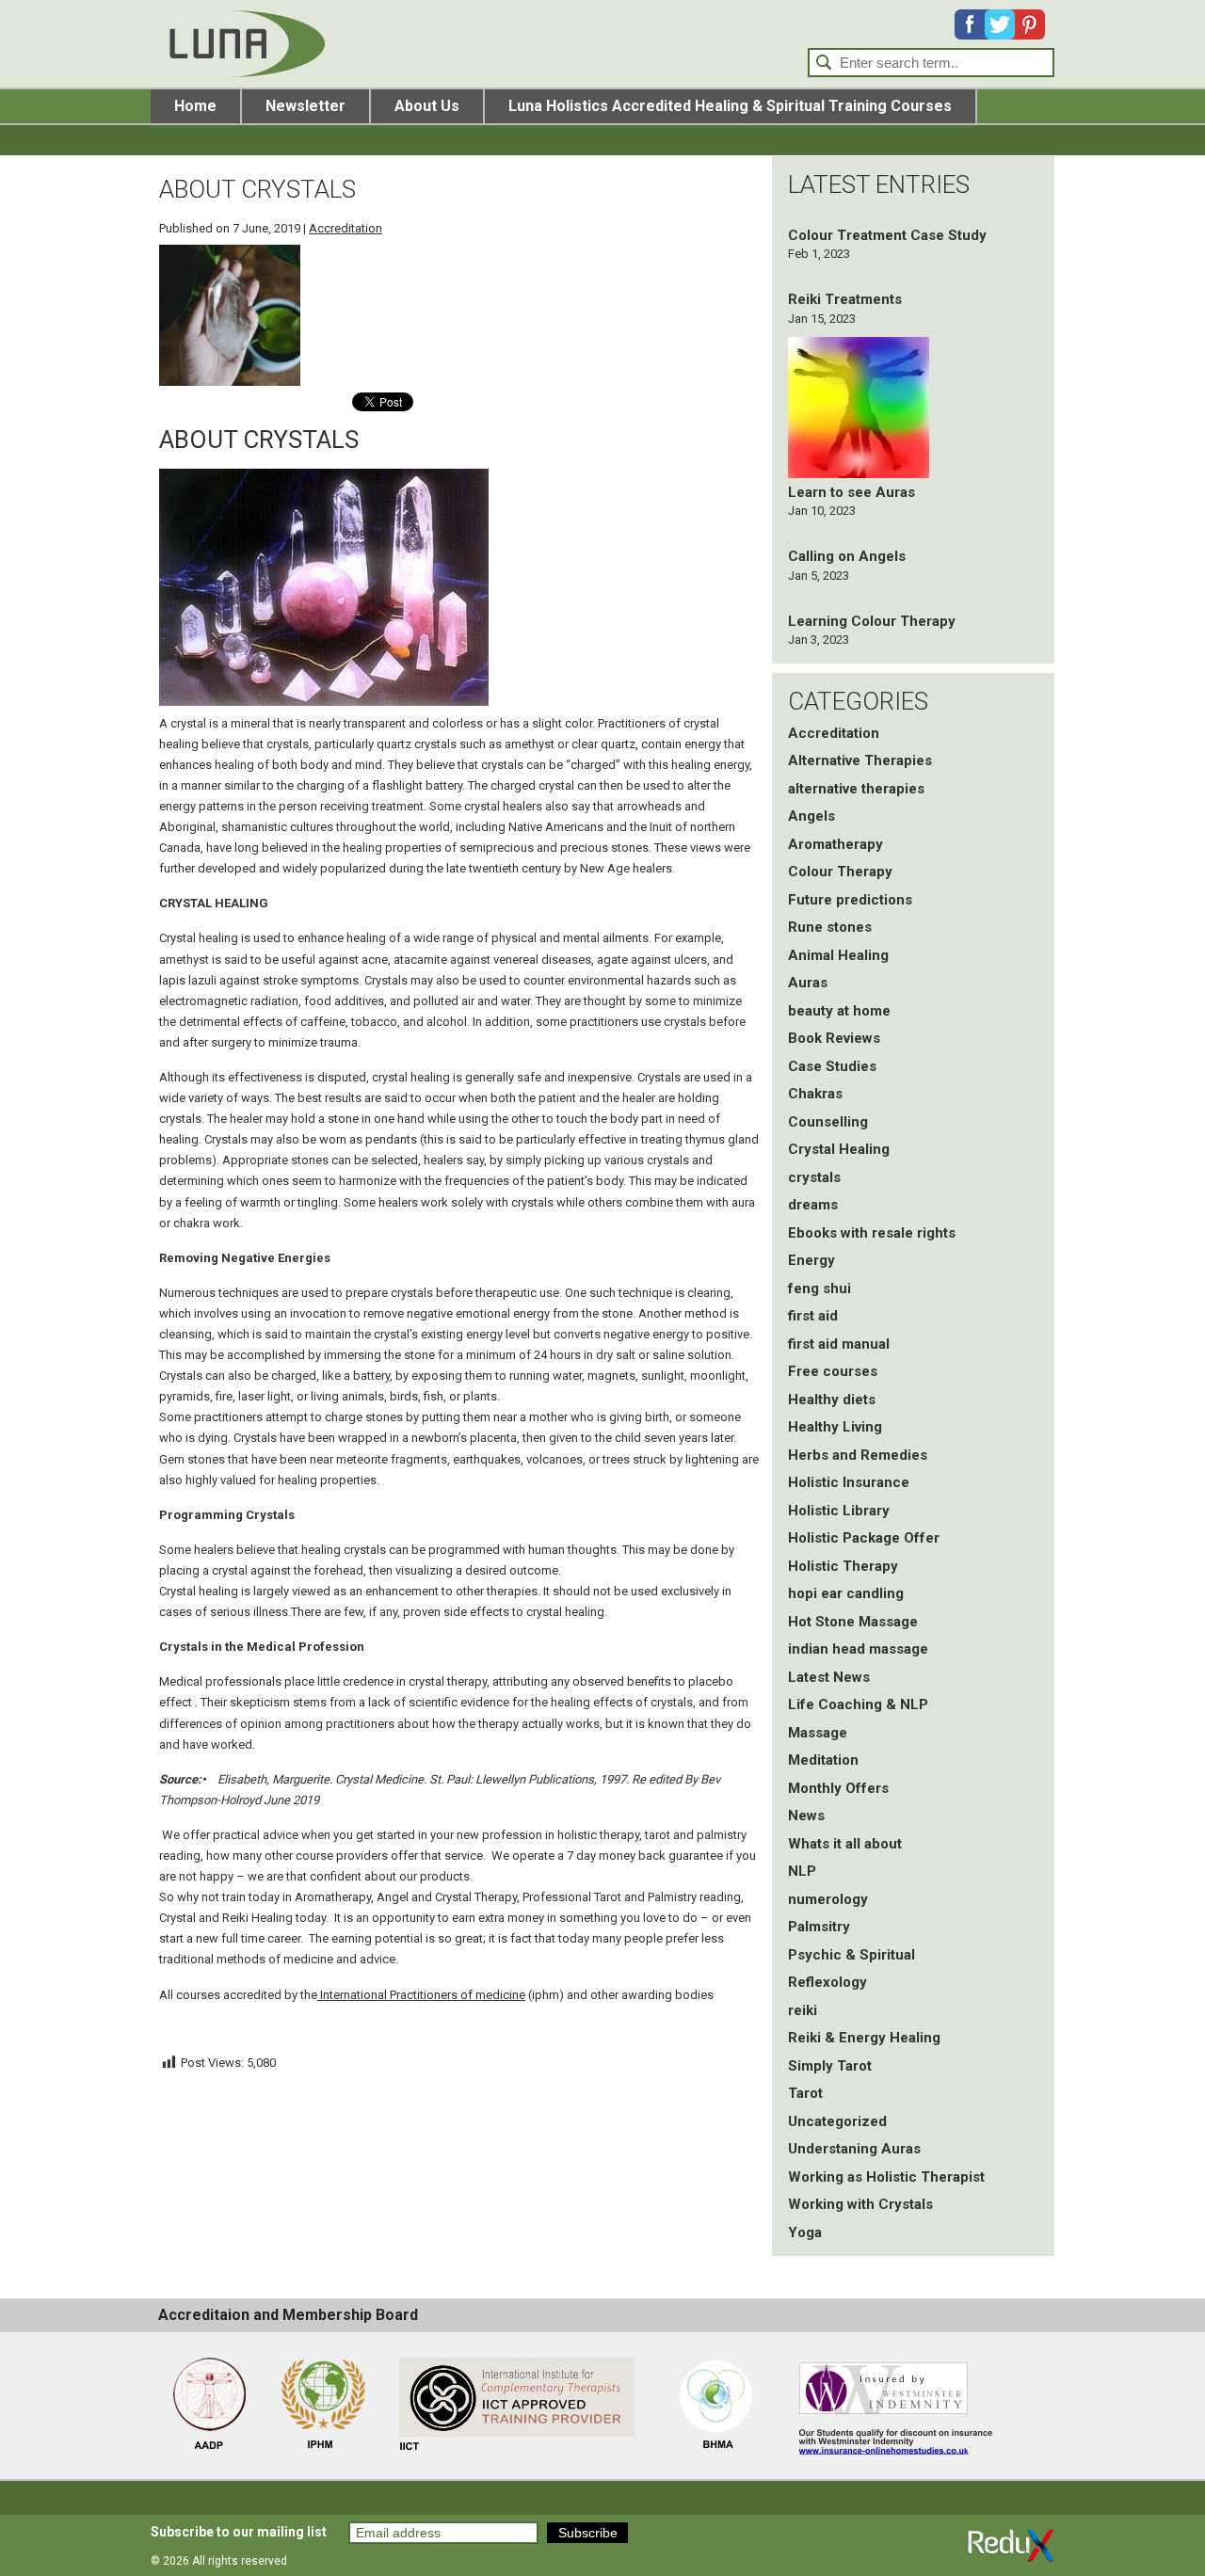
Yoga (805, 2232)
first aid (813, 1316)
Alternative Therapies (860, 760)
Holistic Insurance (849, 1482)
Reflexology (827, 1982)
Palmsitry (819, 1927)
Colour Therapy (840, 872)
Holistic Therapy (843, 1566)
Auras (808, 983)
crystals (814, 1177)
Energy (811, 1260)
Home (195, 106)
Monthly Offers (838, 1788)
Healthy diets (832, 1400)
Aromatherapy (835, 844)
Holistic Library (839, 1511)
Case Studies (832, 1066)
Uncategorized (837, 2121)
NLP (802, 1871)
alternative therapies (856, 789)
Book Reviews (834, 1038)
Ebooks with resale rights (872, 1233)
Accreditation (345, 228)
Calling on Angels (847, 556)
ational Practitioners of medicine (438, 1995)
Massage (818, 1733)
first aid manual (839, 1344)
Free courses (833, 1371)
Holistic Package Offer (864, 1538)
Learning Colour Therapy (872, 621)
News (806, 1816)
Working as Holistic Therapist (886, 2177)
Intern (334, 1995)
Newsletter (305, 106)
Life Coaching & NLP (858, 1704)
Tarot (805, 2093)
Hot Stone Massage (853, 1622)
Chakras (815, 1094)
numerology (828, 1899)
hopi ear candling (846, 1593)
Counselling (828, 1122)
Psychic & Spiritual (852, 1955)
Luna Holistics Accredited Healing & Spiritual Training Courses (730, 106)
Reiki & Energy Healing (864, 2038)
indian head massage (858, 1649)
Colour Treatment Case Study (887, 235)
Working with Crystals (860, 2204)
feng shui (819, 1288)
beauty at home (839, 1011)
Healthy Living (835, 1427)
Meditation (823, 1760)
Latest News (829, 1677)
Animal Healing (838, 955)
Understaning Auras (854, 2149)
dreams (813, 1205)
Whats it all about (845, 1844)
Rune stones (830, 927)
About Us (427, 106)
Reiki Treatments (845, 299)
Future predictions (850, 900)
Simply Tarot (830, 2066)
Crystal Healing (839, 1149)
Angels (811, 816)
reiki (803, 2010)
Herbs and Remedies (858, 1455)
